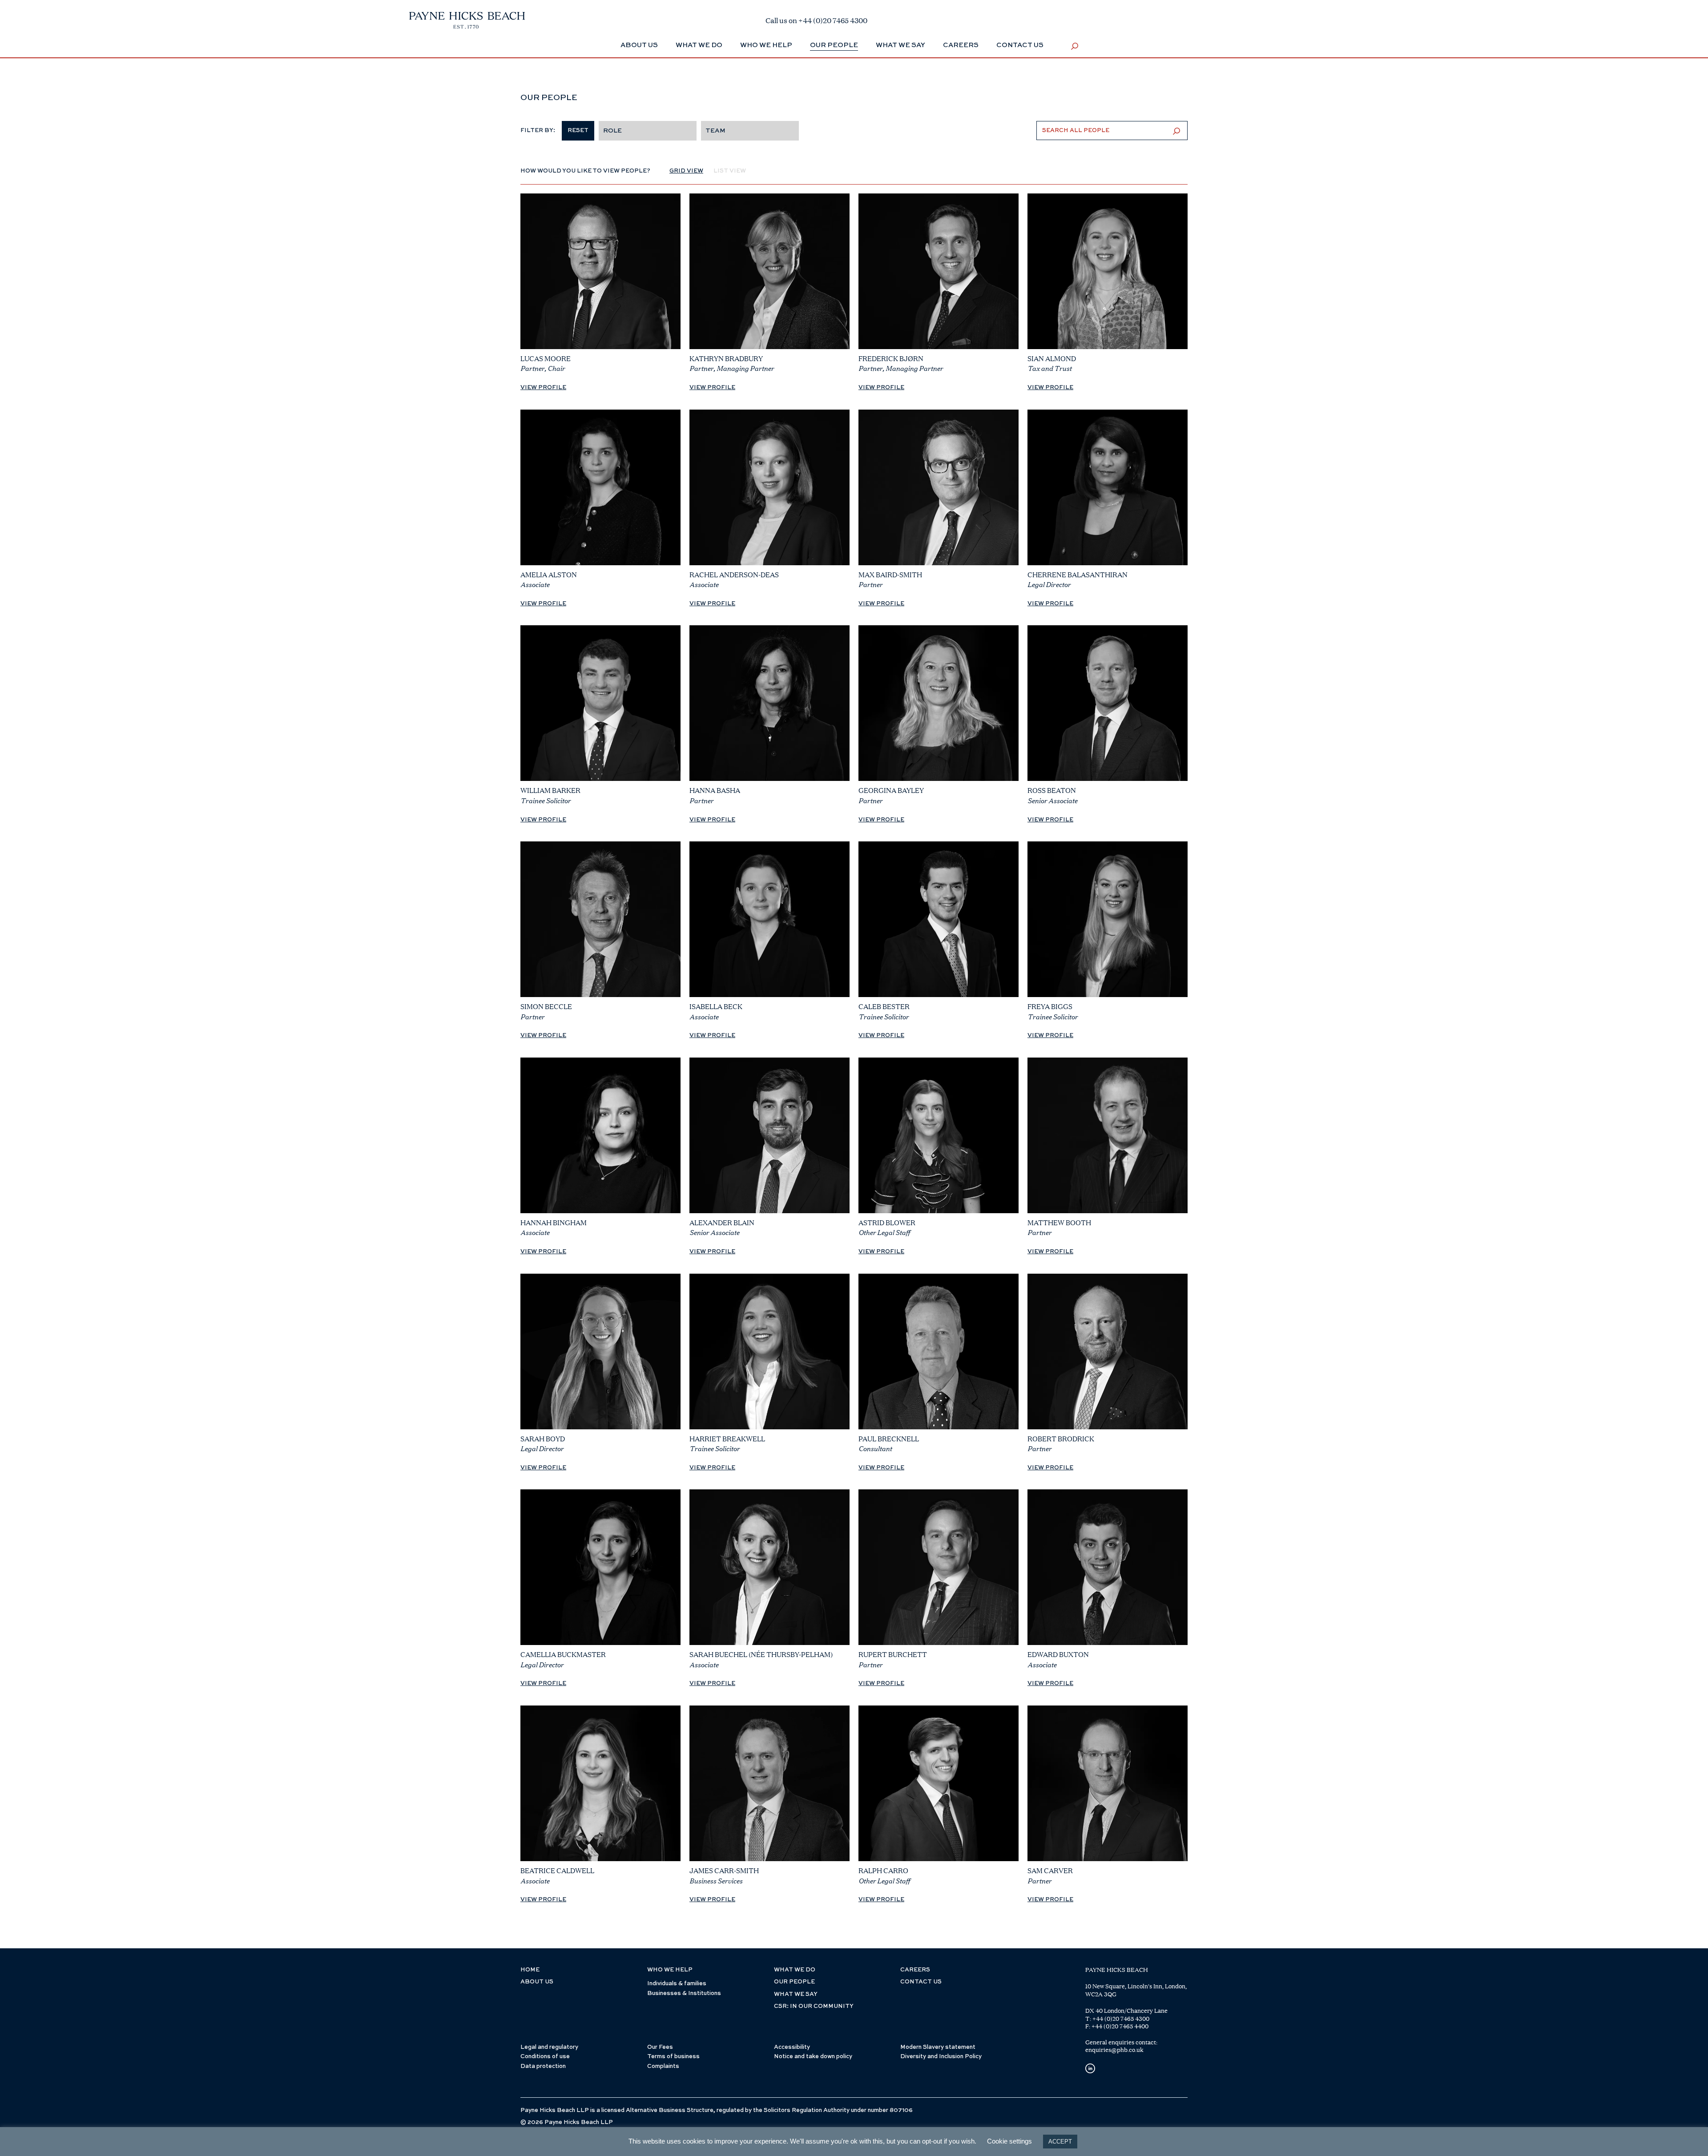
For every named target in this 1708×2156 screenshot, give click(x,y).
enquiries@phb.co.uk (1114, 2050)
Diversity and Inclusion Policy (941, 2057)
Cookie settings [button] (1009, 2141)
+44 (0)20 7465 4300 (1121, 2019)
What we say (900, 45)
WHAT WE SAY (796, 1994)
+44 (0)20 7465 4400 (1120, 2026)
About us (537, 1982)
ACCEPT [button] (1060, 2142)
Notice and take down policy (813, 2057)
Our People (834, 45)
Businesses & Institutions (684, 1993)
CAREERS (915, 1970)
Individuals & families (677, 1984)
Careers (961, 45)
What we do (699, 45)
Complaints (663, 2066)
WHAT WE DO (795, 1970)
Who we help (766, 45)
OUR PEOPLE (794, 1982)
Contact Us (1020, 45)
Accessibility (792, 2047)
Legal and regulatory (549, 2047)
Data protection (543, 2066)
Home (530, 1970)
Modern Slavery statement (938, 2047)
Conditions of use (545, 2057)
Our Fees (660, 2047)
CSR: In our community (814, 2006)
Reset (578, 131)
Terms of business (673, 2057)
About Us (639, 45)
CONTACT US (921, 1982)
